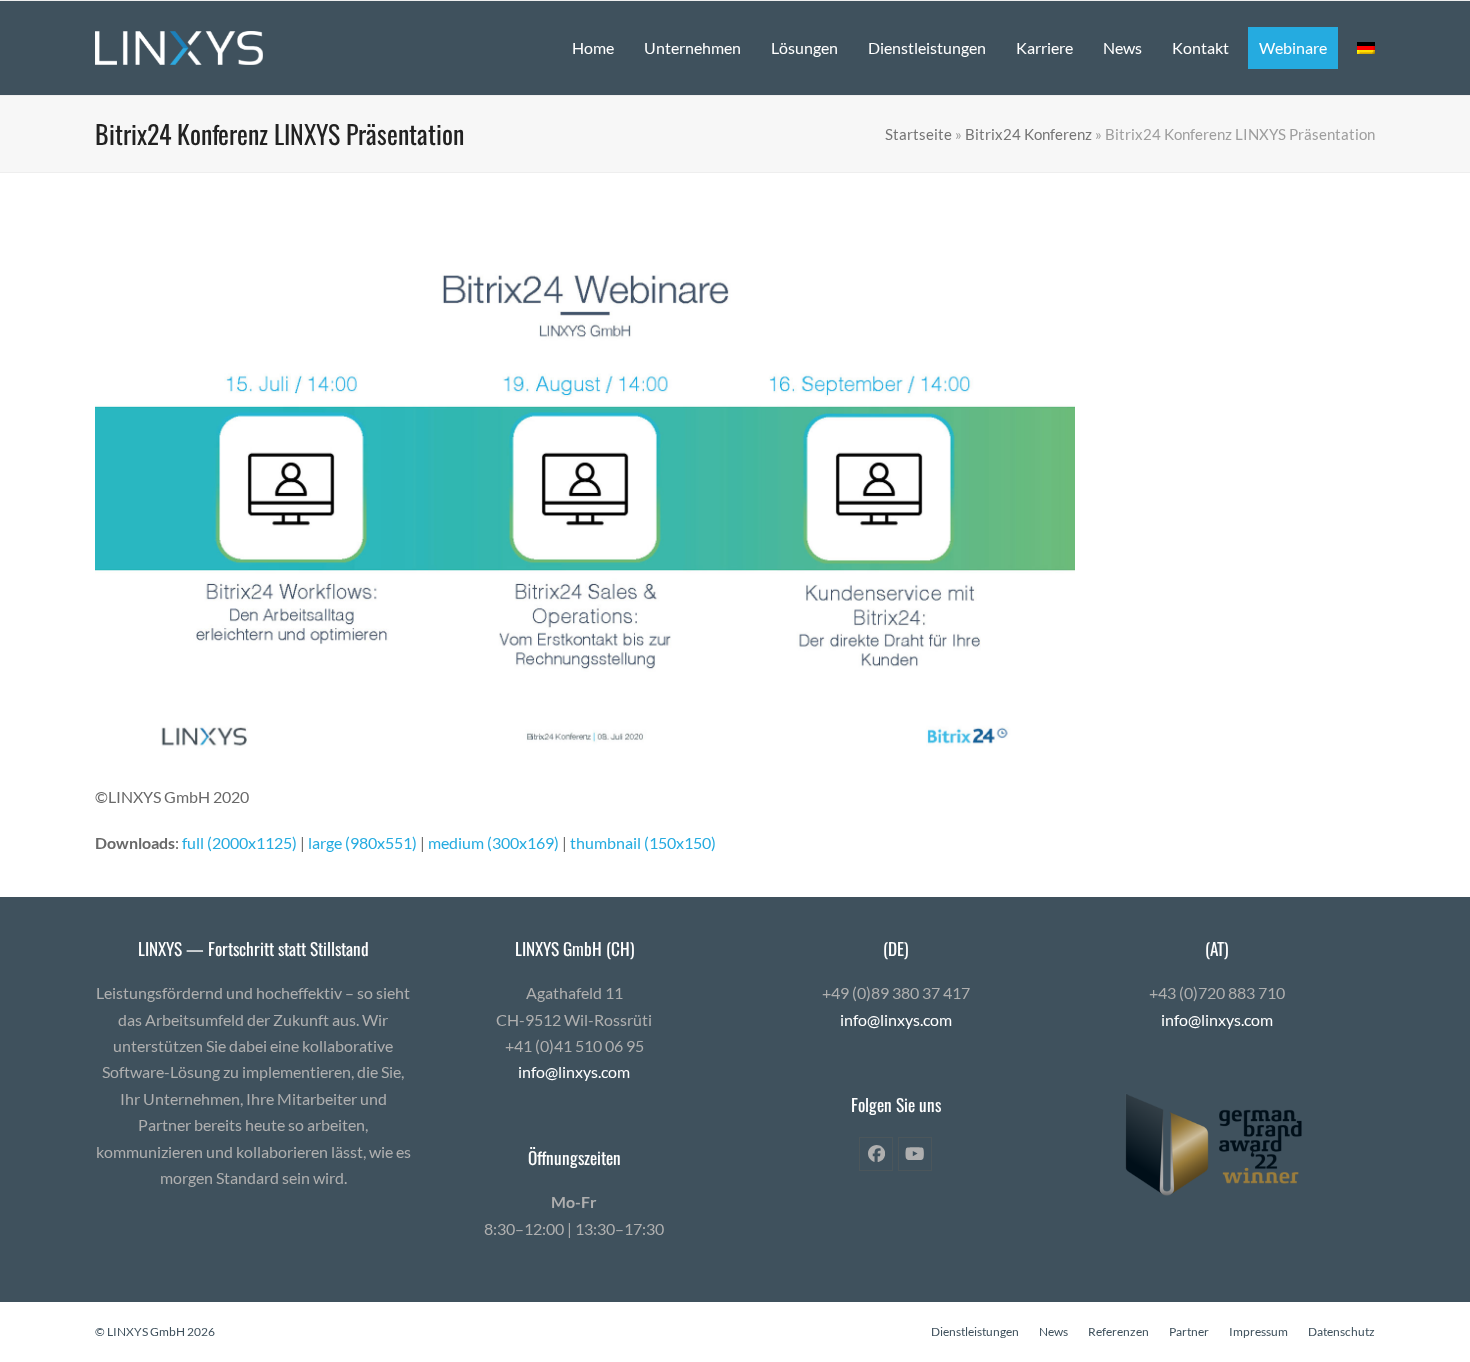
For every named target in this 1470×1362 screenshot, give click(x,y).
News (1053, 1331)
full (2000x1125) (239, 842)
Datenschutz (1341, 1331)
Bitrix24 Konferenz (1028, 134)
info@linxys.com (574, 1071)
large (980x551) (362, 842)
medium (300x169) (493, 842)
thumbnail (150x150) (643, 842)
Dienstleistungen (975, 1331)
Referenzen (1118, 1331)
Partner (1189, 1331)
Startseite (918, 134)
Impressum (1258, 1331)
